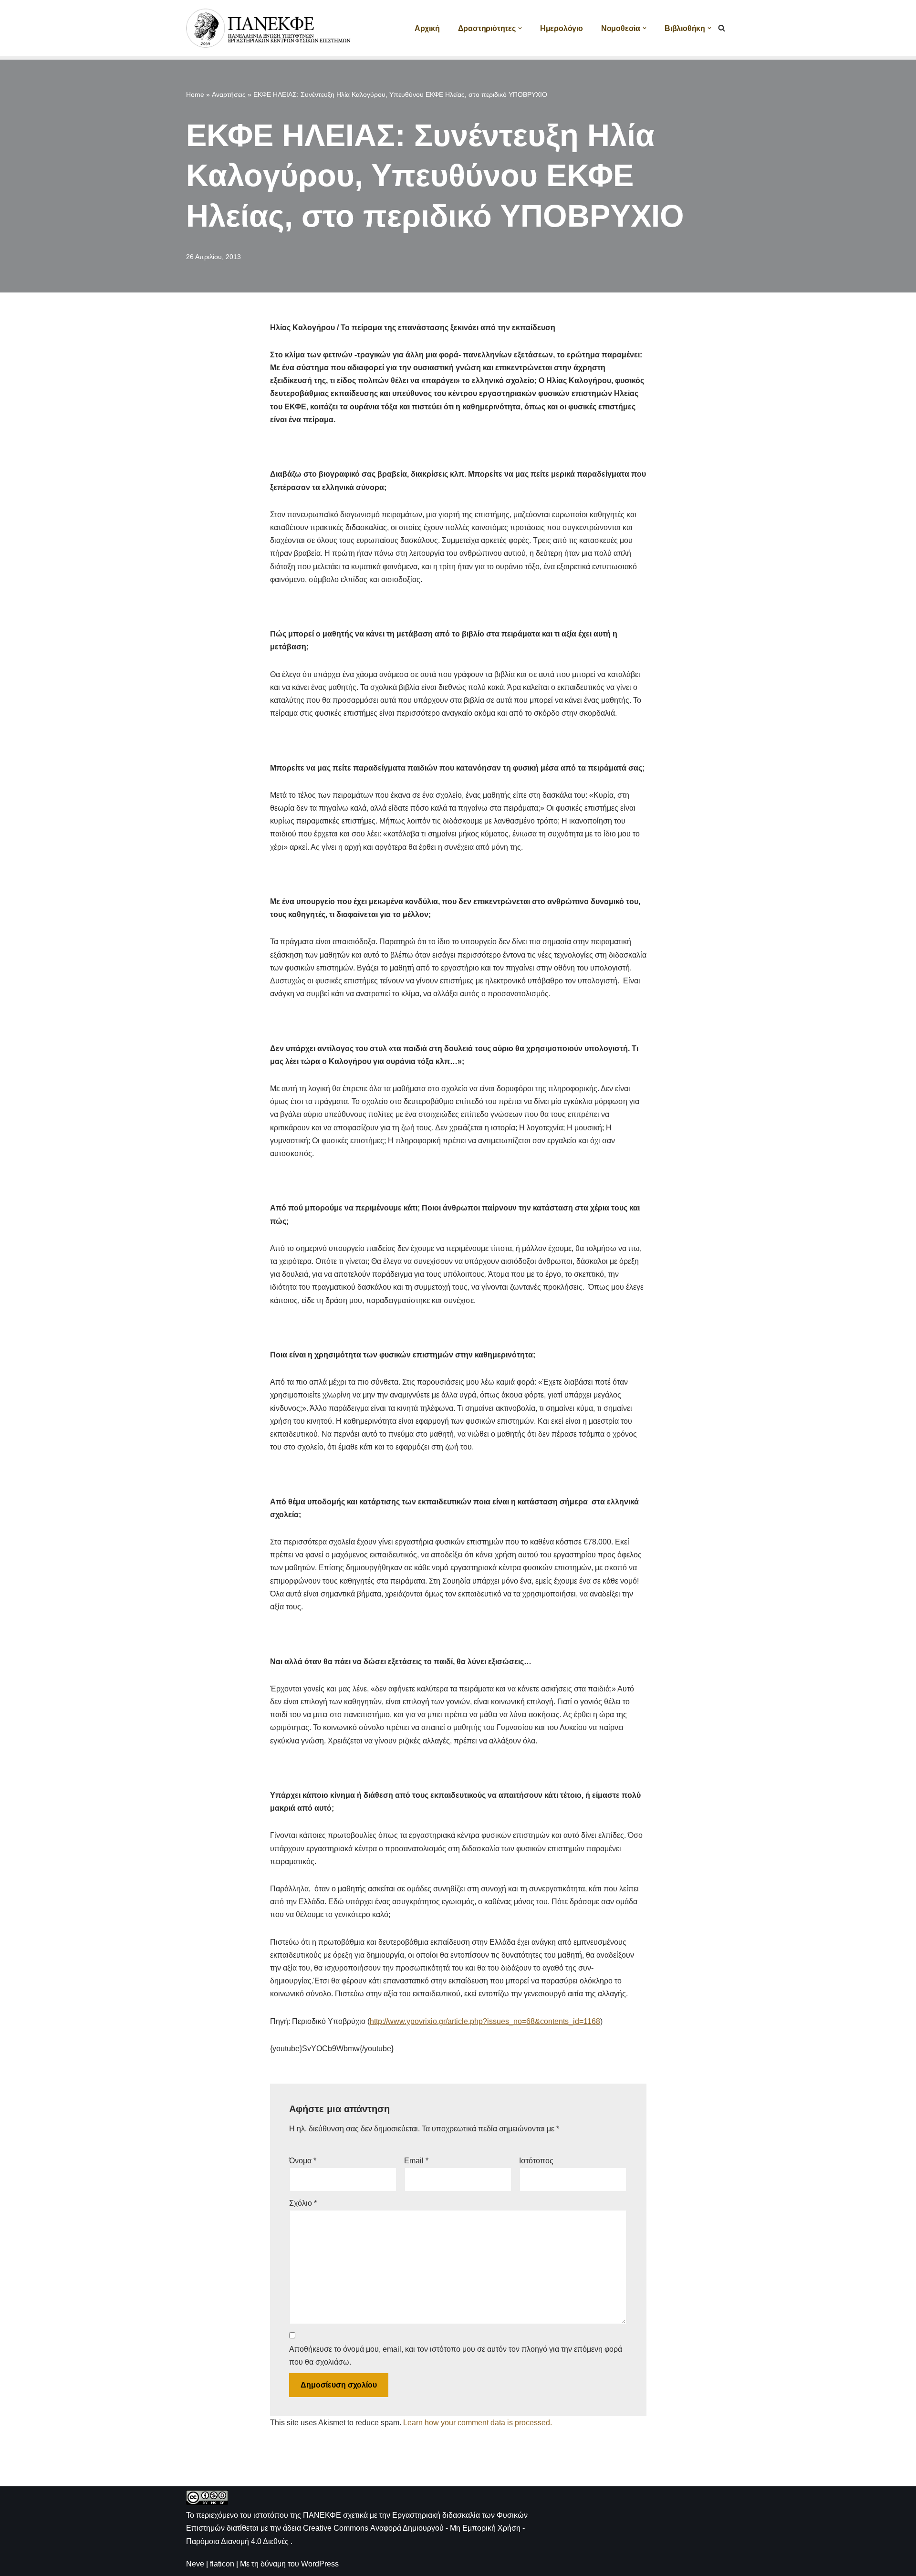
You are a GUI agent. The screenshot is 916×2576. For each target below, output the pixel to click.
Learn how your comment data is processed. (478, 2423)
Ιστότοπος (536, 2161)
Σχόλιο (303, 2203)
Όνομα (303, 2161)
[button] (520, 28)
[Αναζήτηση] (722, 28)
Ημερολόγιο (562, 28)
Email (416, 2161)
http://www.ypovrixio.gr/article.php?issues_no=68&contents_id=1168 (485, 2021)
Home (195, 94)
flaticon (222, 2564)
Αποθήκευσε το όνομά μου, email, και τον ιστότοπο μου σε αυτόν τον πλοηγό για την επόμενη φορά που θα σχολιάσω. (456, 2356)
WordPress (320, 2564)
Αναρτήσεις (229, 94)
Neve (195, 2564)
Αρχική (427, 28)
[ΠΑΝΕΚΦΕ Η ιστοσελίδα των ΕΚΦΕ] (270, 28)
